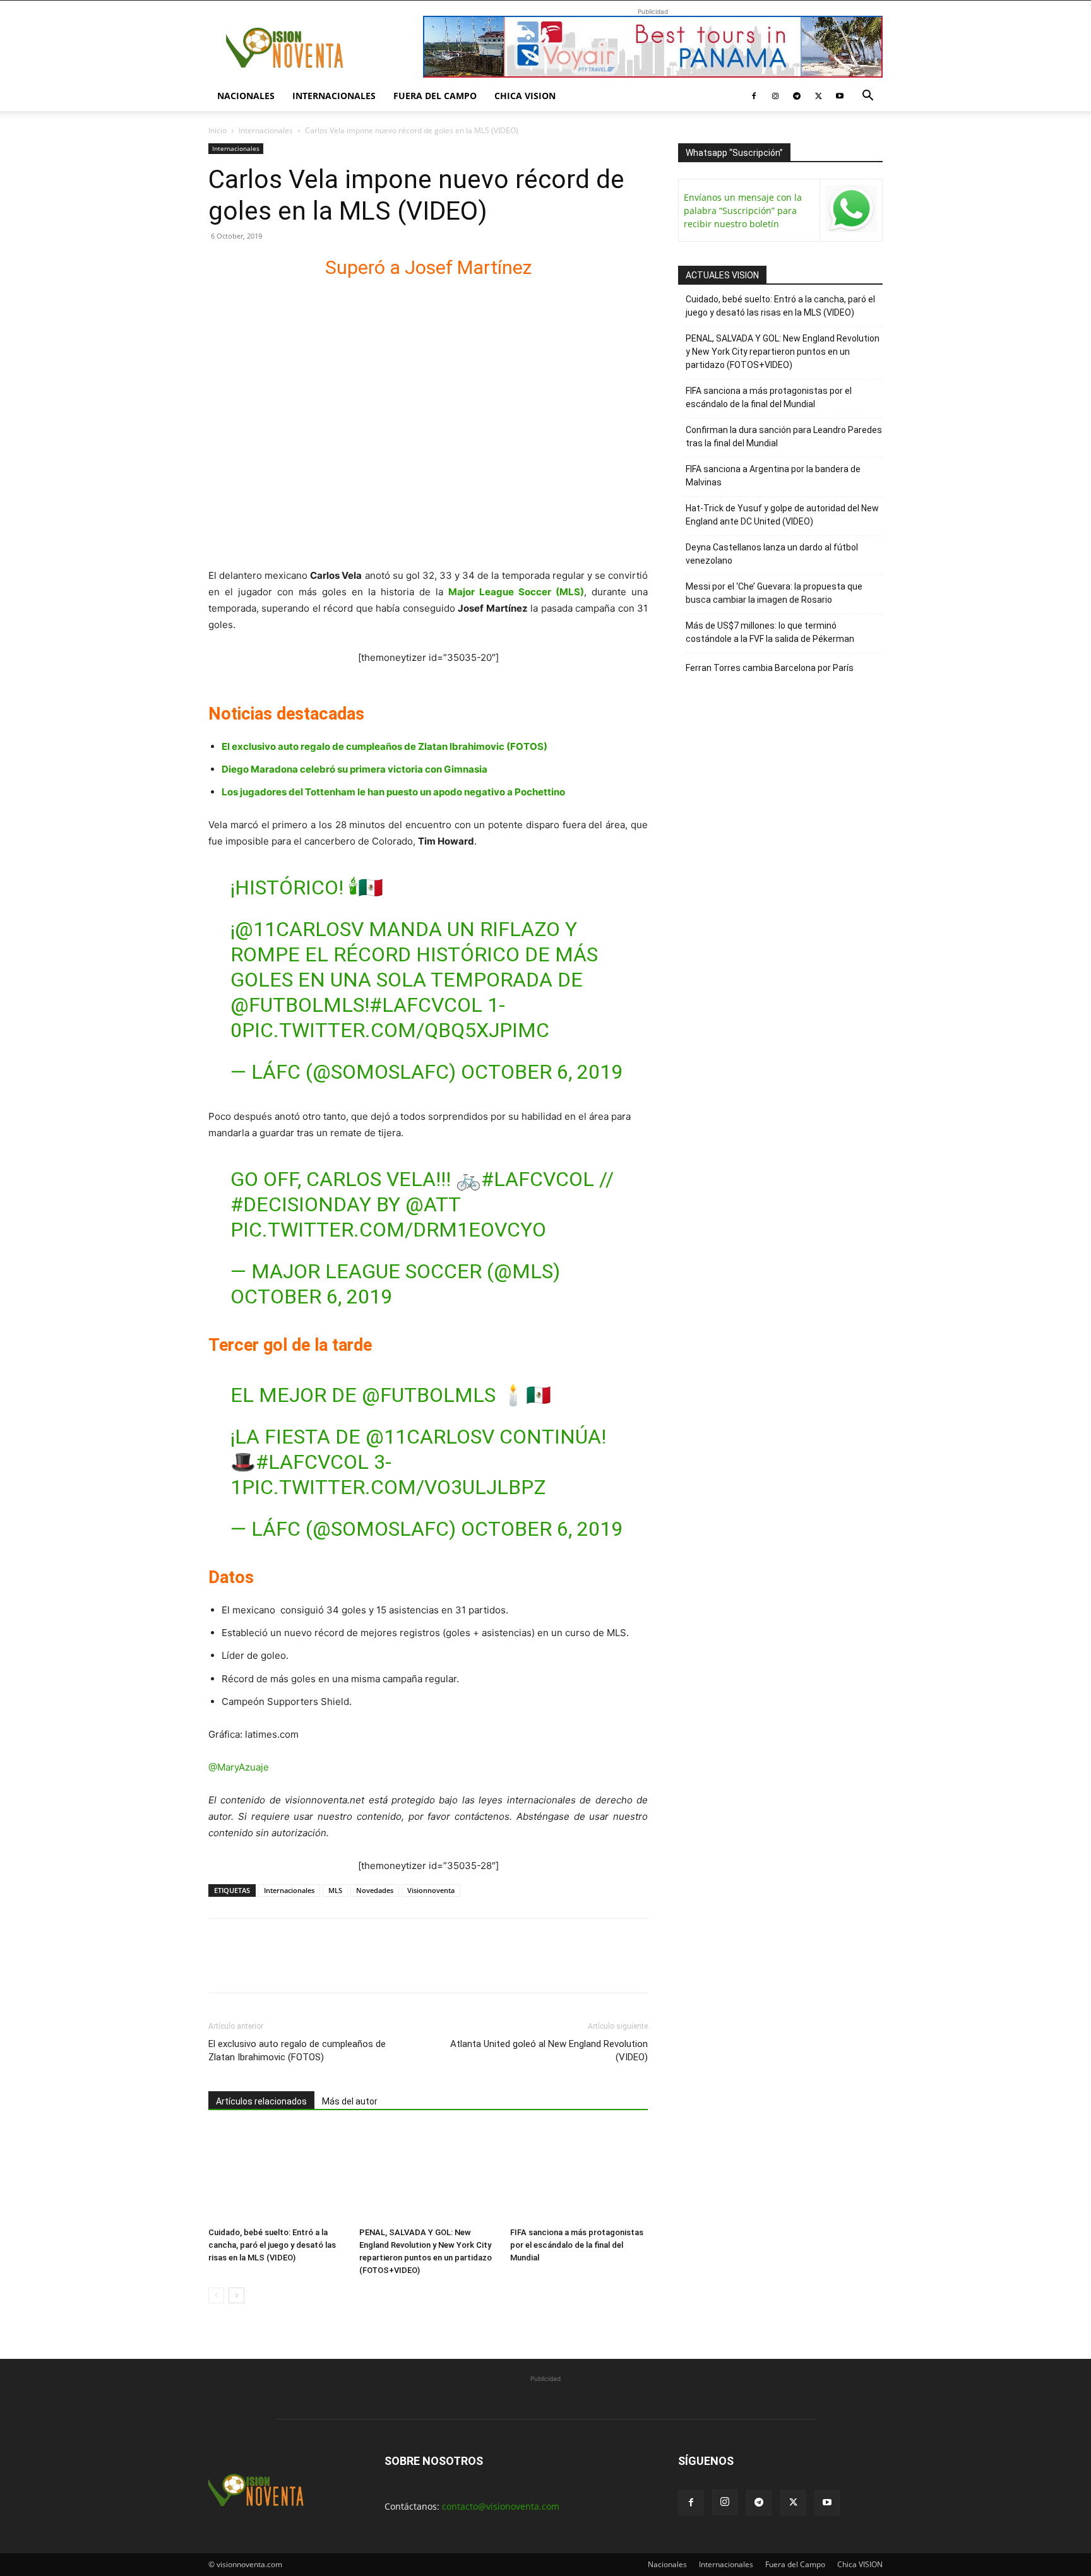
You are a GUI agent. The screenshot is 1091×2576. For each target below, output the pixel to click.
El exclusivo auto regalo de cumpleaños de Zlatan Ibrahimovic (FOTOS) (385, 746)
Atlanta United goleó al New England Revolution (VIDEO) (549, 2051)
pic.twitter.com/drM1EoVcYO (388, 1230)
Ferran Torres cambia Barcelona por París (770, 668)
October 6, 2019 (542, 1072)
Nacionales (246, 96)
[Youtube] (840, 96)
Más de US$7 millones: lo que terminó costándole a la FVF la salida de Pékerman (770, 632)
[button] (867, 97)
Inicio (218, 130)
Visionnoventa (431, 1890)
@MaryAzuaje (239, 1767)
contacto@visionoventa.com (501, 2506)
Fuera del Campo (435, 96)
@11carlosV (299, 929)
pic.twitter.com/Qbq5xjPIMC (396, 1030)
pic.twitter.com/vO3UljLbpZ (394, 1487)
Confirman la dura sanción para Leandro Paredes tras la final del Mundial (784, 436)
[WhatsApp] (308, 1967)
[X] (818, 96)
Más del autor (350, 2101)
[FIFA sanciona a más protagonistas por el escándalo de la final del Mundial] (579, 2175)
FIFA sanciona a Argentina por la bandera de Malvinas (773, 476)
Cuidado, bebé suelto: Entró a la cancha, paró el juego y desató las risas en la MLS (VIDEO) (272, 2245)
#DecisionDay (301, 1204)
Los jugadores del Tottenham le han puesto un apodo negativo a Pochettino (393, 792)
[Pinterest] (279, 1967)
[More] (367, 1967)
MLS (335, 1890)
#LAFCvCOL (426, 1005)
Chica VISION (525, 96)
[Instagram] (775, 96)
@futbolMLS (297, 1005)
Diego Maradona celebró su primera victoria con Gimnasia (355, 769)
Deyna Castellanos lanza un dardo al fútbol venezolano (772, 554)
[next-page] (236, 2295)
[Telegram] (797, 96)
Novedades (375, 1890)
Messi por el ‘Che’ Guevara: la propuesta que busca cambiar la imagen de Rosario (774, 593)
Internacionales (334, 96)
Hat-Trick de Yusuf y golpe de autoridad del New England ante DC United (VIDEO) (782, 515)
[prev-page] (216, 2295)
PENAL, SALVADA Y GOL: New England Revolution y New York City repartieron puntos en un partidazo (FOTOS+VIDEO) (783, 352)
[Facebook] (754, 96)
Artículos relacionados (261, 2101)
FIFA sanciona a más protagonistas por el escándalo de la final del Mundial (577, 2245)
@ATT (433, 1204)
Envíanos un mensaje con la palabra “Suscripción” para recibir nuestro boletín (743, 211)
